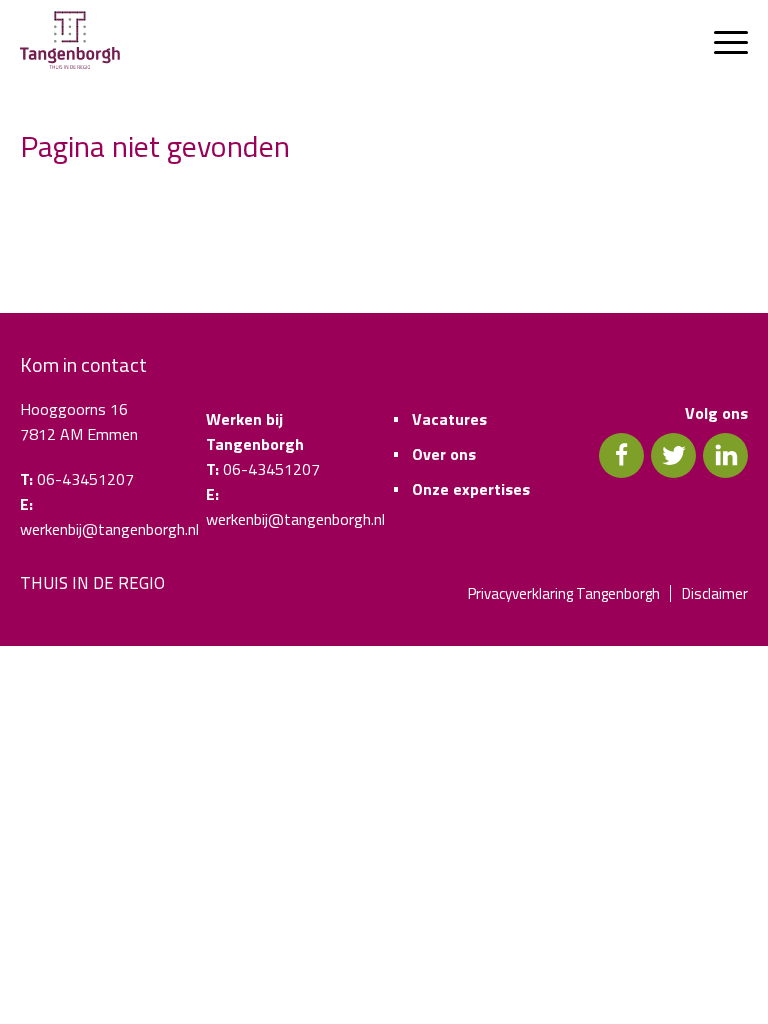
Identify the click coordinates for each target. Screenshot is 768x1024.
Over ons (444, 454)
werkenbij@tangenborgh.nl (109, 529)
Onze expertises (471, 489)
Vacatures (449, 419)
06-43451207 (85, 479)
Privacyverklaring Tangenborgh (564, 593)
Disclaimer (715, 593)
